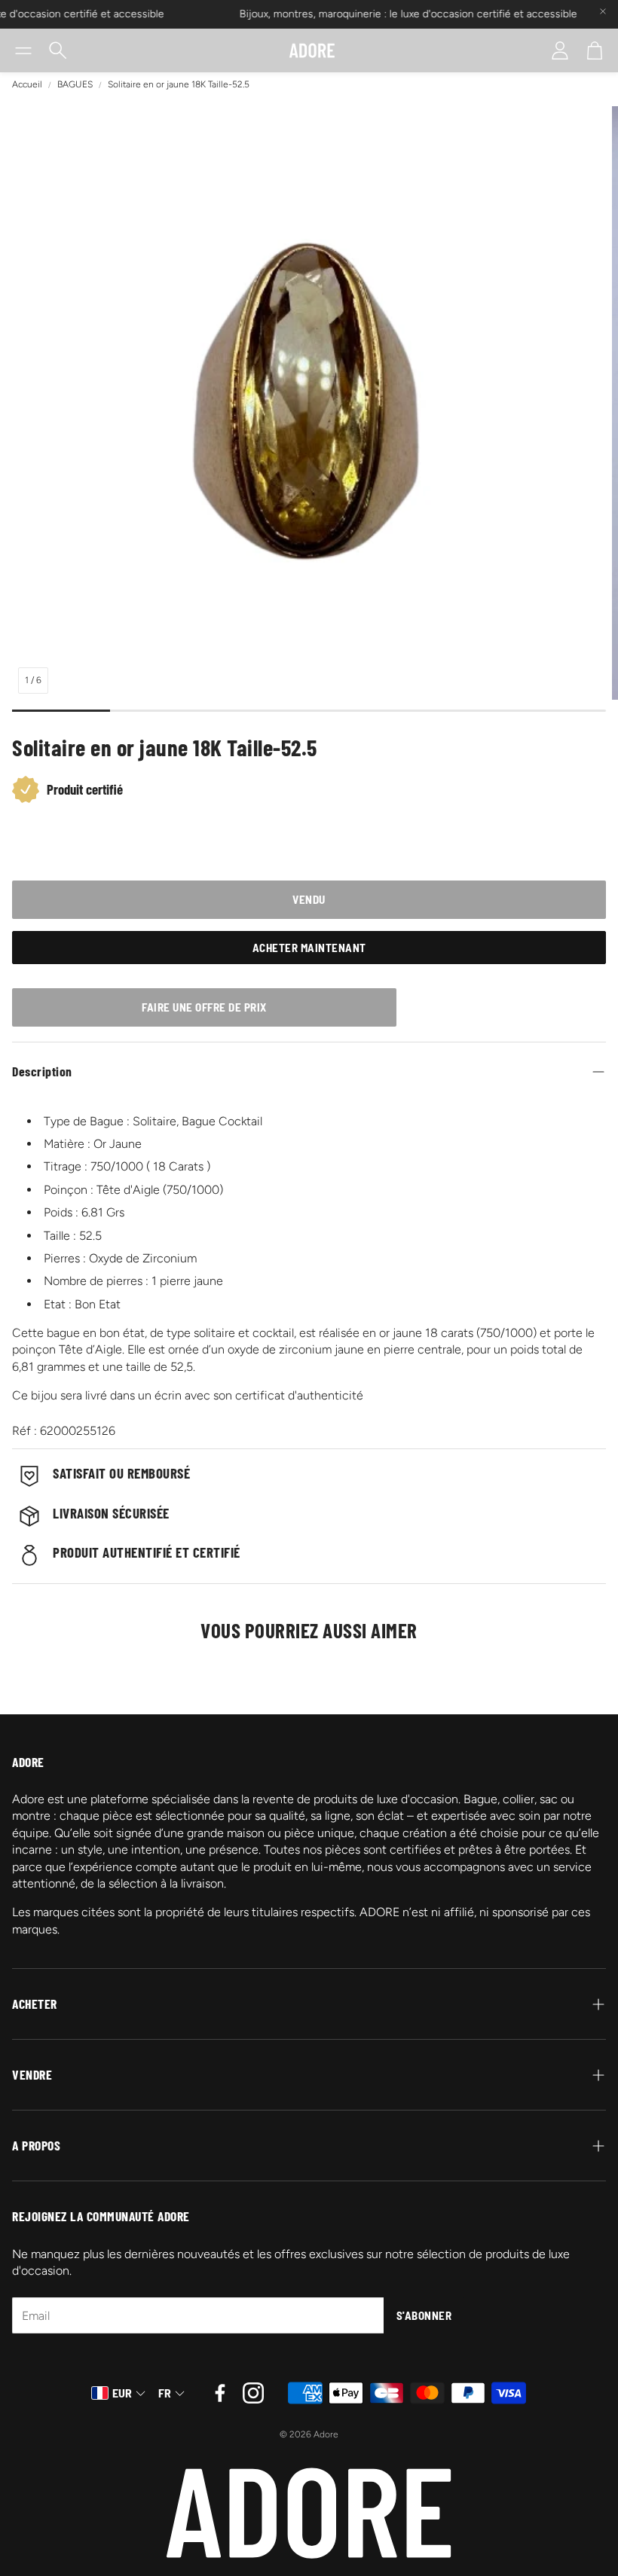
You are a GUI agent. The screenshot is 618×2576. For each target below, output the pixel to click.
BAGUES (75, 84)
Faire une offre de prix (204, 1007)
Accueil (27, 84)
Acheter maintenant (309, 948)
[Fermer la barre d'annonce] (603, 11)
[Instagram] (253, 2393)
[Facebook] (220, 2393)
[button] (23, 50)
